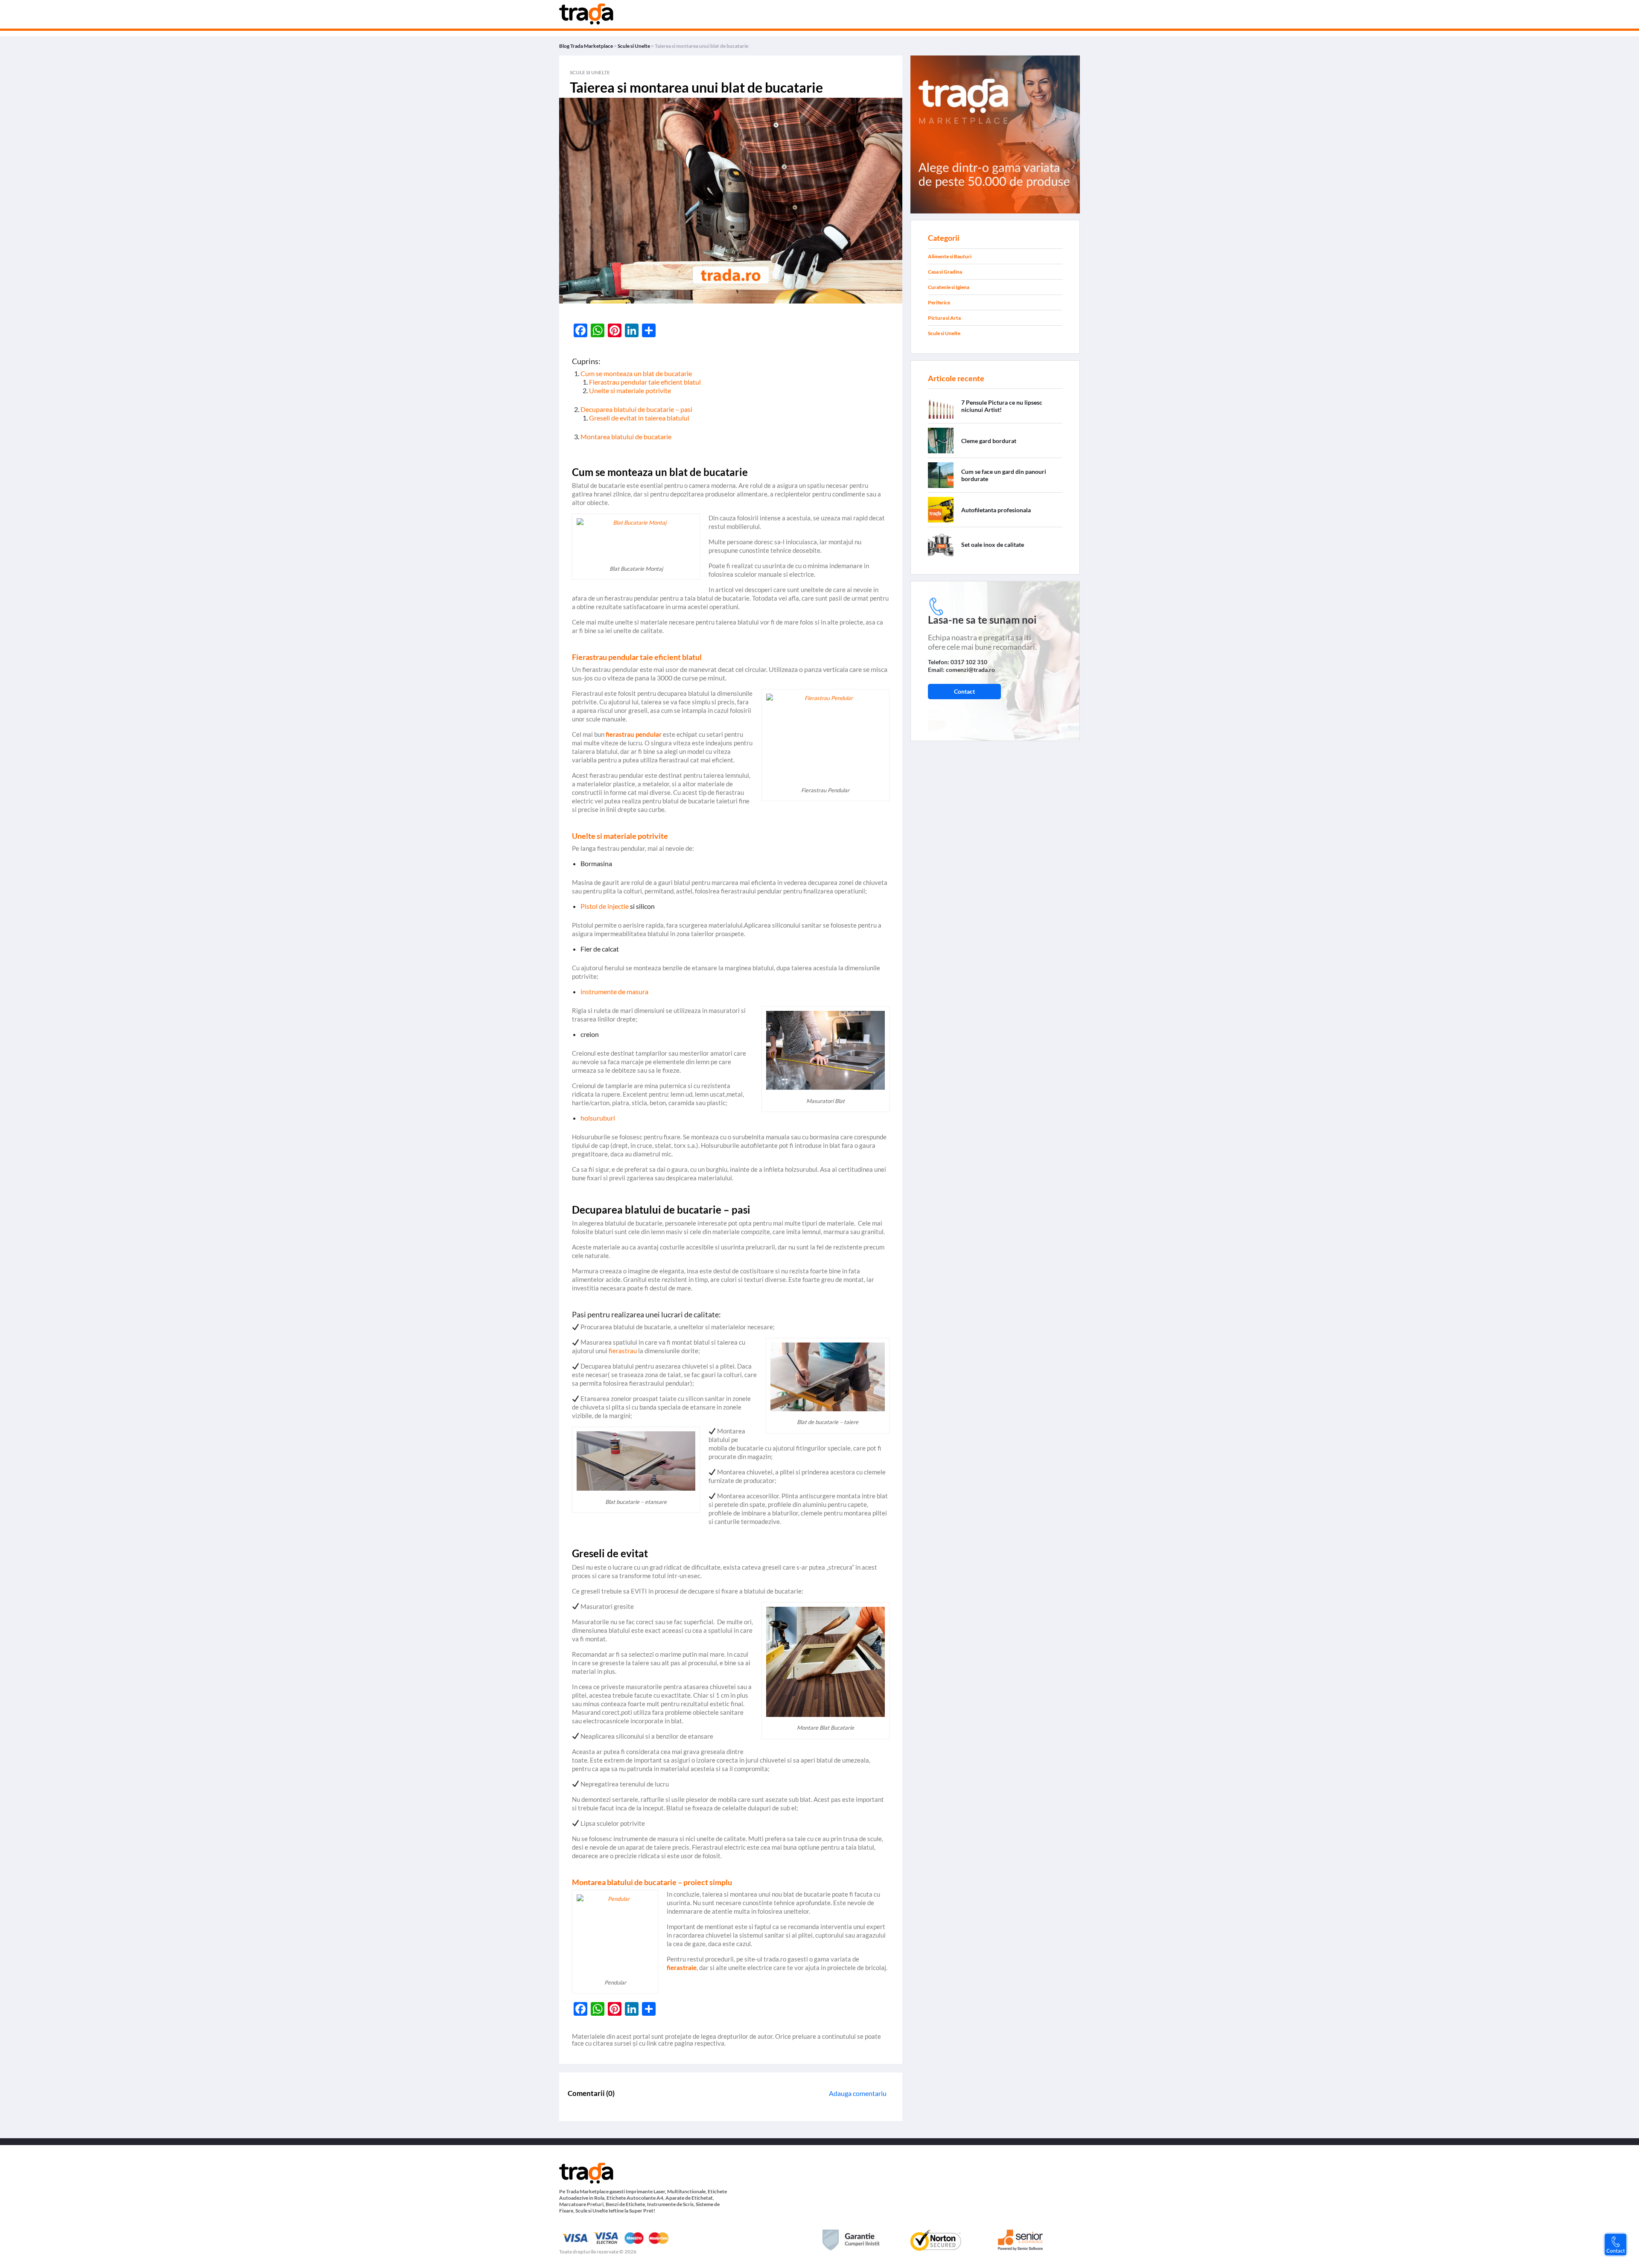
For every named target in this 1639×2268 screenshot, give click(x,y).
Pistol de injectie (605, 906)
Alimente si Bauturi (950, 256)
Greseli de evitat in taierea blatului (639, 418)
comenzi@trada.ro (970, 670)
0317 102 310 (969, 662)
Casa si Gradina (945, 272)
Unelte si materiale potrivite (630, 390)
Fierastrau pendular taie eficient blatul (645, 382)
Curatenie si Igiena (949, 287)
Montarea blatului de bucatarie (626, 436)
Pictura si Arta (944, 318)
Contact (964, 691)
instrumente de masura (614, 991)
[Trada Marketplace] (995, 133)
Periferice (939, 302)
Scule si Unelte (944, 333)
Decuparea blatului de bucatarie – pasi (636, 409)
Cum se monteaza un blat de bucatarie (636, 373)
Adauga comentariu (858, 2093)
